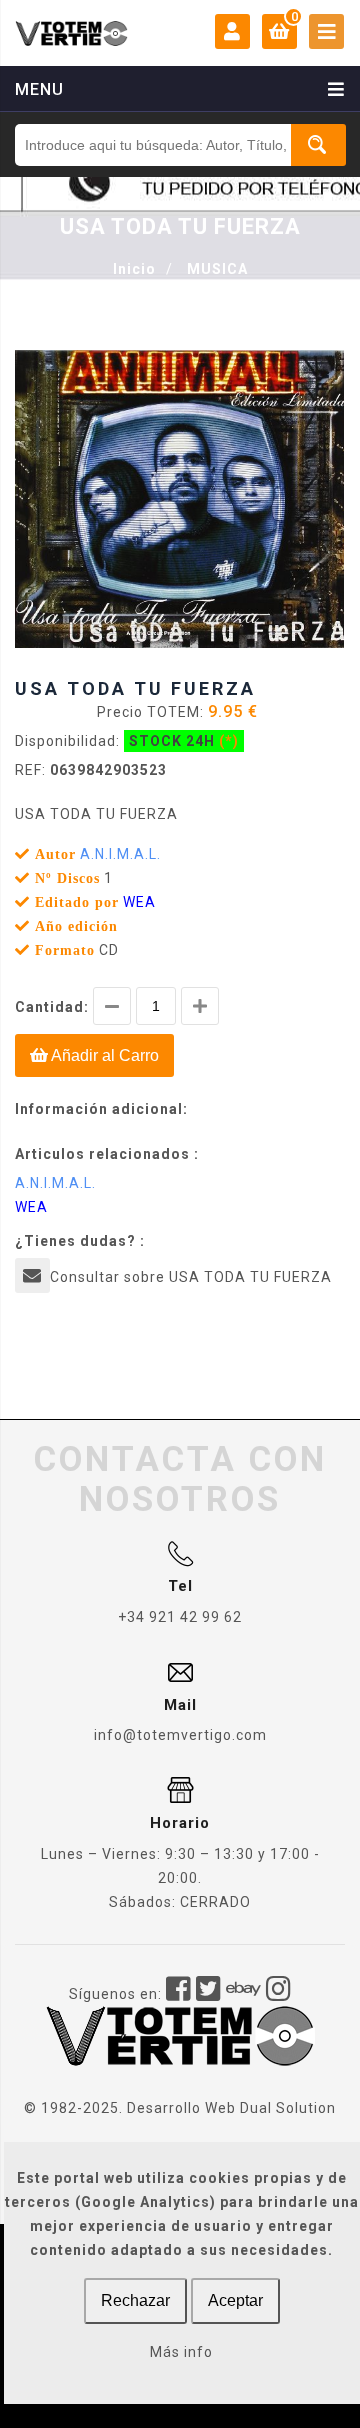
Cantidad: (52, 1007)
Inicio (134, 269)
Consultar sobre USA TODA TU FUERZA (191, 1277)
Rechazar (135, 2300)
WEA (139, 902)
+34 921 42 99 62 (180, 1617)
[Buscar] (318, 145)
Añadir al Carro (103, 1055)
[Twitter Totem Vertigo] (209, 1994)
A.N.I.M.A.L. (120, 854)
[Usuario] (232, 32)
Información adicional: (101, 1109)
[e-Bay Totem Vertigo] (244, 1994)
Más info (181, 2352)
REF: (30, 770)
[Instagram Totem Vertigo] (279, 1994)
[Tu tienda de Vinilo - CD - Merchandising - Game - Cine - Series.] (71, 33)
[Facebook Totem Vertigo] (179, 1994)
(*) (229, 741)
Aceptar (235, 2300)
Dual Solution (288, 2108)
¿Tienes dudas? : (80, 1241)
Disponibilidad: (67, 741)
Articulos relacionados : (107, 1154)
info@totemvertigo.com (180, 1735)
